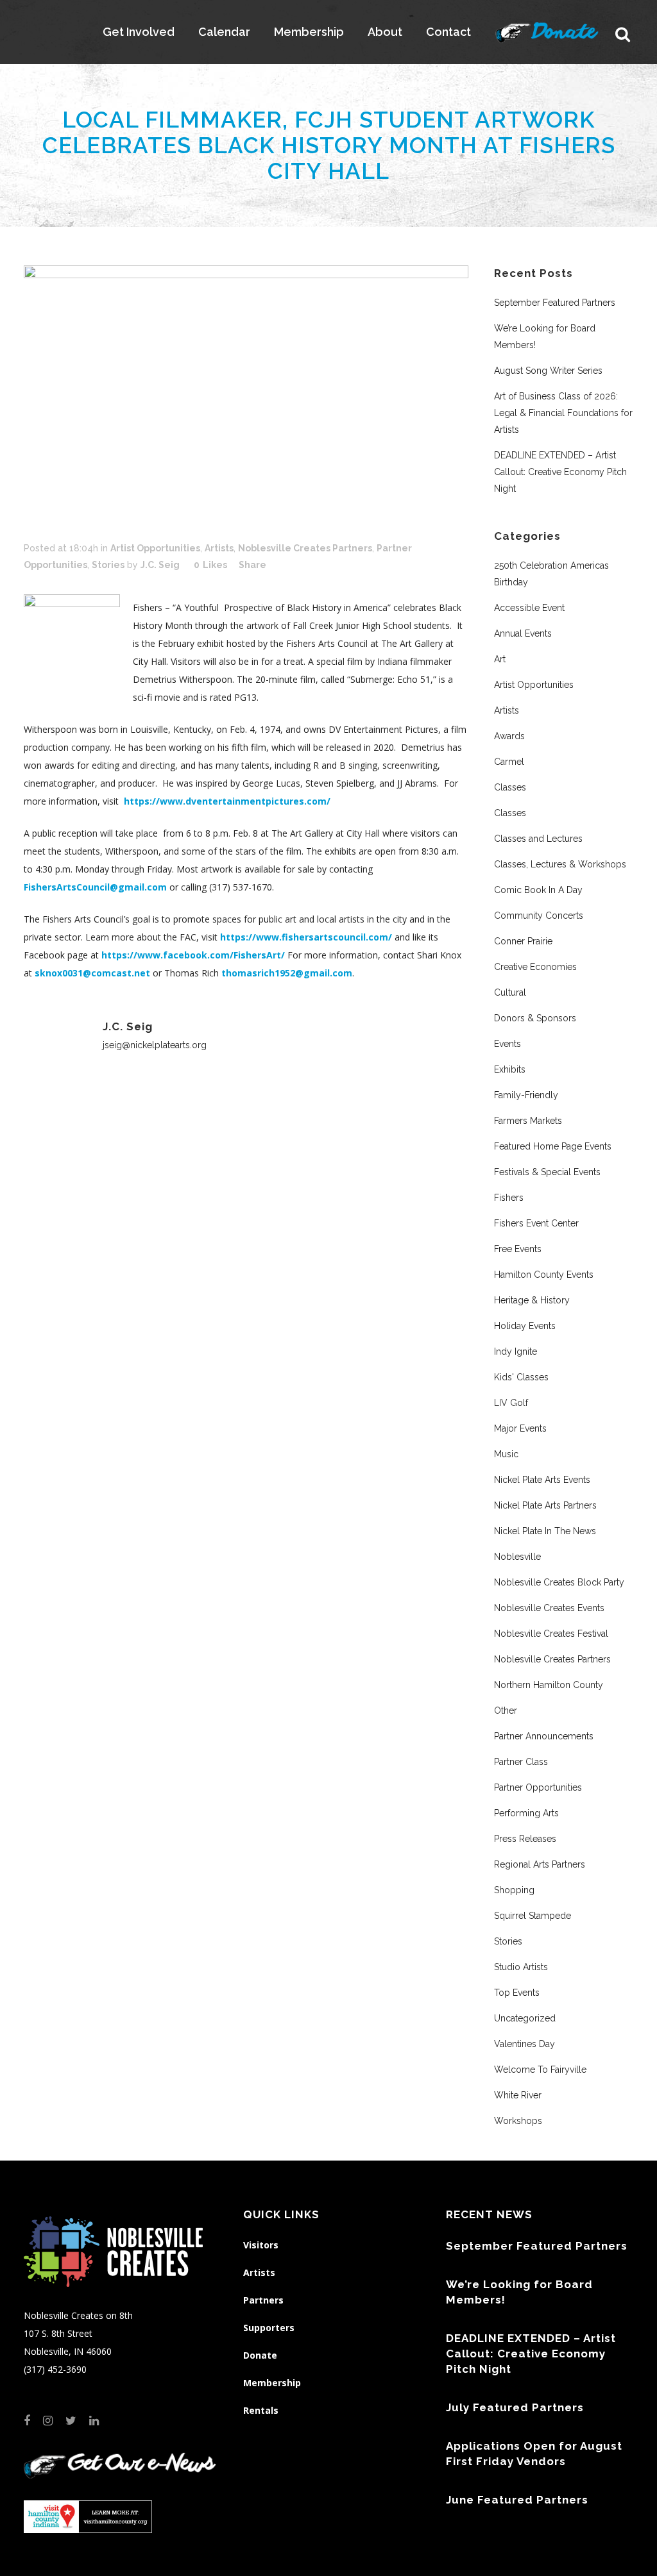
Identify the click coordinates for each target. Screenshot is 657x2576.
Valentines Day (525, 2044)
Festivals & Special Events (547, 1172)
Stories (108, 565)
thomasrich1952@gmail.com (287, 973)
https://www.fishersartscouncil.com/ (306, 937)
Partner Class (521, 1762)
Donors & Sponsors (535, 1018)
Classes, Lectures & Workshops (560, 864)
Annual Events (523, 633)
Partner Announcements (544, 1736)
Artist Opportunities (155, 548)
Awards (509, 736)
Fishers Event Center (536, 1223)
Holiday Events (525, 1326)
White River (518, 2095)
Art (500, 659)
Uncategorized (525, 2018)
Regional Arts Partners (540, 1864)
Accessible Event (529, 608)
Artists (219, 548)
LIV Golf (511, 1403)
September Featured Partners (555, 303)
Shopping (514, 1890)
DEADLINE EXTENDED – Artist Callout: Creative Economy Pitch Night (560, 472)
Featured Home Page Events (553, 1146)
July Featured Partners (515, 2407)
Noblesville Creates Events (549, 1608)
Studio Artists (521, 1967)
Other (506, 1710)
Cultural (510, 992)
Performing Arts (526, 1813)
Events (508, 1044)
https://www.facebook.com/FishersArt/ (193, 955)
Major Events (520, 1428)
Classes (510, 787)
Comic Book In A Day (538, 890)
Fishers (509, 1198)
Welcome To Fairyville (540, 2070)
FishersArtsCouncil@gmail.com (95, 887)
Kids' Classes (521, 1377)
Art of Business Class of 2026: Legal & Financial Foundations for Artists (563, 413)
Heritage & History (532, 1300)
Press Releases (525, 1839)
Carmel (509, 762)
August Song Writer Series (548, 371)
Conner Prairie (523, 941)
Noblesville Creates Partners (305, 548)
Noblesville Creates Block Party (559, 1582)
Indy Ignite (516, 1351)
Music (506, 1454)
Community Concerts (539, 916)
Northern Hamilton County (549, 1685)
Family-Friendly (526, 1095)
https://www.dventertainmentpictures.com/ (227, 801)
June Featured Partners (517, 2500)
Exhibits (510, 1069)
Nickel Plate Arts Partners (545, 1505)
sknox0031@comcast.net (92, 973)
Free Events (518, 1249)
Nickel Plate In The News (545, 1531)
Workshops (518, 2121)
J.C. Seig (160, 565)
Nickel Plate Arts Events (542, 1480)
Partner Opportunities (538, 1787)
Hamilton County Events (544, 1275)
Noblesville (517, 1557)
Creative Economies (535, 967)
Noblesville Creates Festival (551, 1634)
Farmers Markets (528, 1121)
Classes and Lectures (538, 839)
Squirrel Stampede (533, 1916)
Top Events (517, 1993)
